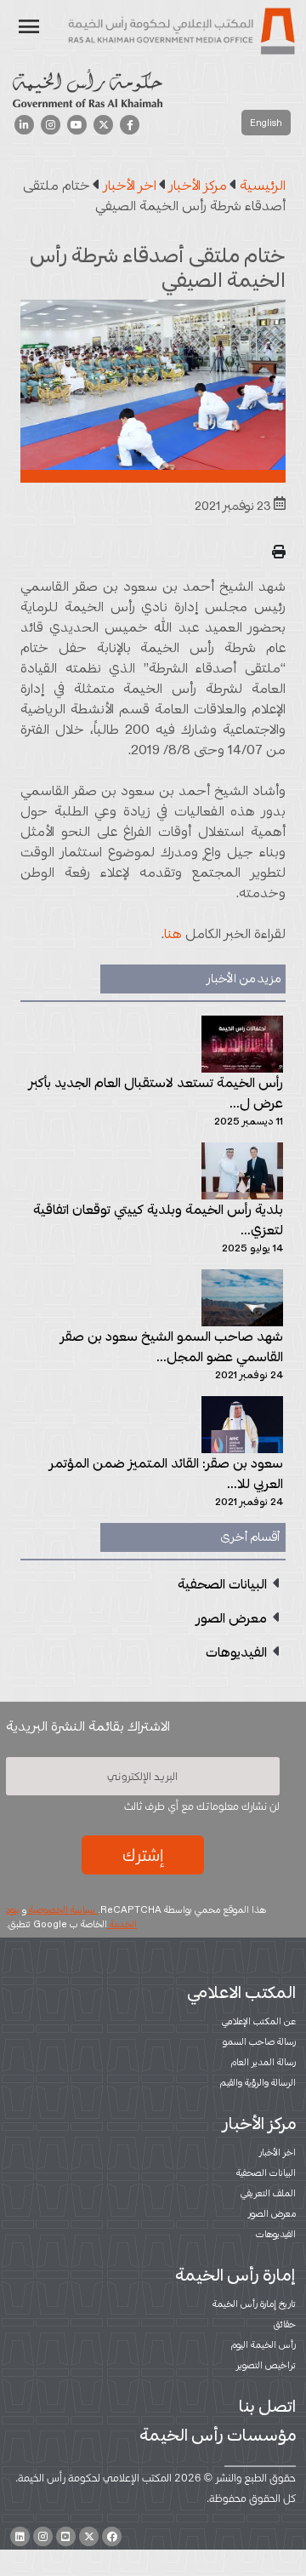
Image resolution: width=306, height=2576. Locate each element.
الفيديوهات (276, 2234)
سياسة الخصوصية (62, 1909)
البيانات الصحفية (266, 2172)
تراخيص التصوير (266, 2365)
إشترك (143, 1855)
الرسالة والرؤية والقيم (258, 2082)
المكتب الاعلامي (241, 1992)
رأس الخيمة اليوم (263, 2344)
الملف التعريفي (268, 2193)
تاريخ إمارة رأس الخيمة (254, 2304)
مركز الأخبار (259, 2123)
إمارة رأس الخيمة (235, 2275)
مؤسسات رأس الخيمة (218, 2435)
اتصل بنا (267, 2406)
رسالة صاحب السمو (259, 2041)
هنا (173, 933)
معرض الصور (272, 2213)
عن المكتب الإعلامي (259, 2021)
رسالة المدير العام (263, 2062)
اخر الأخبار (278, 2152)
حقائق (285, 2324)
